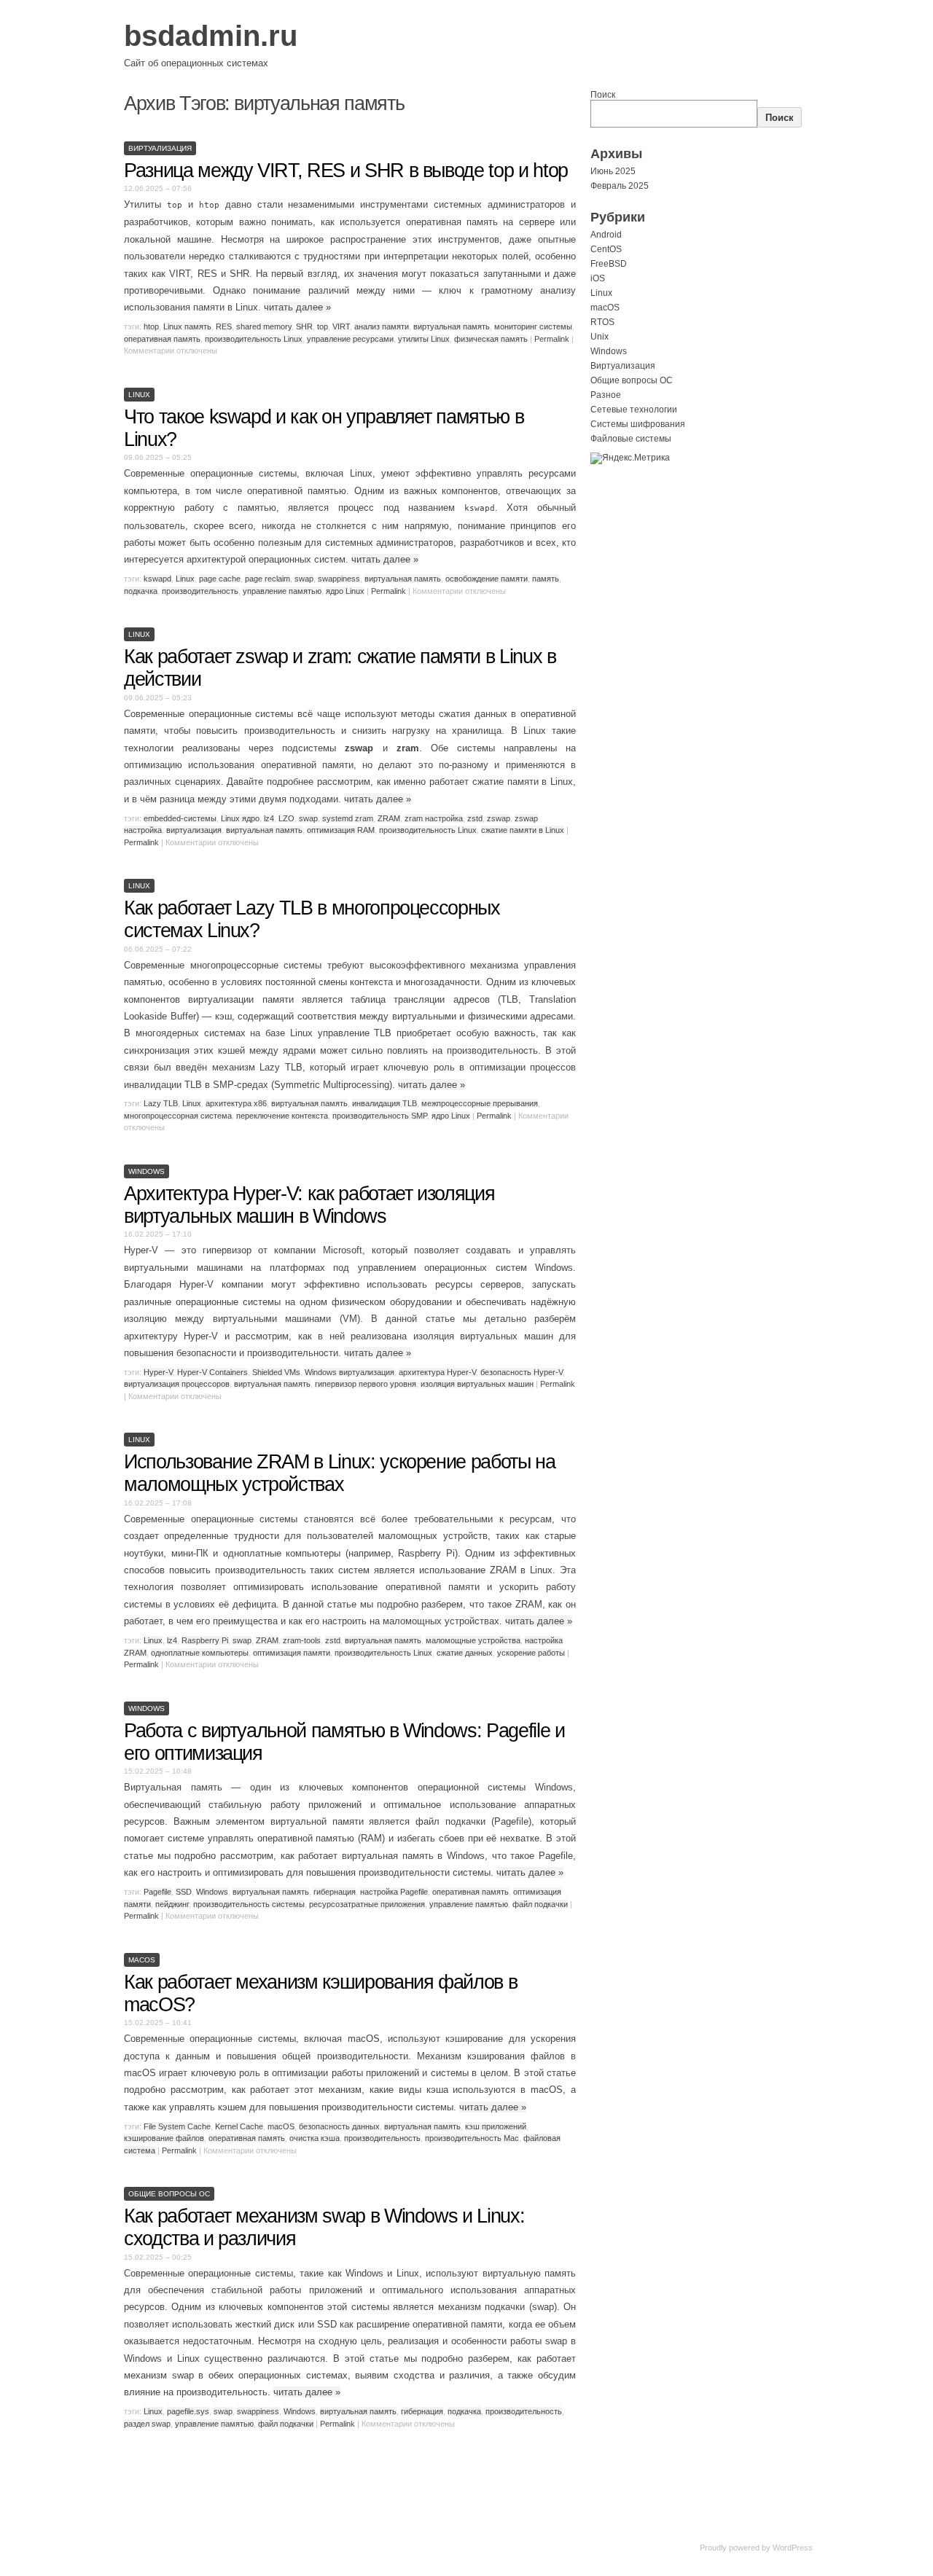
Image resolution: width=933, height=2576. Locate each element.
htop (151, 326)
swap (304, 579)
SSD (184, 1892)
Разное (606, 395)
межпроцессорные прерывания (480, 1103)
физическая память (491, 339)
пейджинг (172, 1904)
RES (224, 326)
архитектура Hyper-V (437, 1372)
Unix (600, 337)
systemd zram (348, 818)
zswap (499, 818)
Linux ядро (240, 818)
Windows (147, 1171)
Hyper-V (158, 1372)
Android (606, 235)
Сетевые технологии (634, 410)
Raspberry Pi (205, 1640)
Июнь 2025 (613, 171)
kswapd (157, 579)
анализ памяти (382, 326)
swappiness (339, 579)
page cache (220, 579)
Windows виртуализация (350, 1372)
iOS (598, 278)
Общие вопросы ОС (169, 2194)
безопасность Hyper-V (522, 1372)
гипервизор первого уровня (366, 1384)
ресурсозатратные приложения (367, 1904)
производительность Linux (254, 339)
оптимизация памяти (292, 1653)
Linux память (187, 326)
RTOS (602, 322)
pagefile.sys (188, 2411)
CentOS (606, 249)
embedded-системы (180, 818)
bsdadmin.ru (211, 36)
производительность (200, 591)
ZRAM (389, 818)
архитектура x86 (236, 1103)
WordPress (793, 2548)
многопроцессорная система (178, 1116)
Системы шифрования (638, 424)
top (323, 326)
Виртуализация (160, 148)
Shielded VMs (276, 1372)
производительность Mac (472, 2138)
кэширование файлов (164, 2138)
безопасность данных (339, 2126)
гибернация (335, 1892)
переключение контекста (282, 1116)
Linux (139, 395)
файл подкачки (540, 1904)
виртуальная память (452, 326)
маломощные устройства (473, 1640)
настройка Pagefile (394, 1892)
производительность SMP (380, 1116)
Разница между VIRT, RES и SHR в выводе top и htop (346, 171)
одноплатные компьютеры (200, 1653)
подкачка (141, 591)
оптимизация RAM (341, 830)
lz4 (269, 818)
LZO (286, 818)
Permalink (552, 339)
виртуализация (194, 830)
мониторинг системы (533, 326)
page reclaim (268, 579)
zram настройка (434, 818)
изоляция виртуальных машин (477, 1384)
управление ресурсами (350, 339)
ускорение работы (531, 1653)
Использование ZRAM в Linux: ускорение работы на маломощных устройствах (340, 1473)
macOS (142, 1960)
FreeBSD (609, 264)
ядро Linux (345, 591)
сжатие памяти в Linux (523, 830)
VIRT (341, 326)
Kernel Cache (239, 2126)
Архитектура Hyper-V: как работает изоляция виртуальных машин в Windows (309, 1205)
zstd (475, 818)
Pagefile (157, 1892)
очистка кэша (315, 2138)
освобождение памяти (487, 579)
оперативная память (162, 339)
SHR (304, 326)
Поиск (603, 95)
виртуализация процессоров (177, 1384)
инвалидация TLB (384, 1103)
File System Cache (177, 2126)
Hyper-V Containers (212, 1372)
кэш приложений (496, 2126)
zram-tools (302, 1640)
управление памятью (282, 591)
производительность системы (249, 1904)
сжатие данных (465, 1653)
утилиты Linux (424, 339)
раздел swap (147, 2424)
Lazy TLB (161, 1103)
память (546, 579)
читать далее (297, 307)
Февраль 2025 (620, 186)
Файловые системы (631, 439)
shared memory (264, 326)
